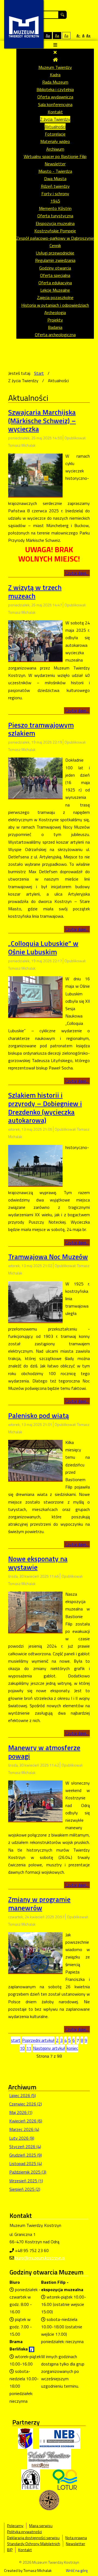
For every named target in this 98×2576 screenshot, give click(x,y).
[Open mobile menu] (55, 45)
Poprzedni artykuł (38, 2040)
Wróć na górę (77, 2571)
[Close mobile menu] (55, 52)
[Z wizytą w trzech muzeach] (35, 640)
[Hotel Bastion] (49, 2459)
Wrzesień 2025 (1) (26, 2181)
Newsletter (55, 164)
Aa (48, 35)
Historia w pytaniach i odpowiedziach (55, 305)
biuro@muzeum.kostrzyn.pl (40, 2258)
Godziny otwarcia (55, 268)
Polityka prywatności (24, 2532)
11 (29, 2048)
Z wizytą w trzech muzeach (35, 592)
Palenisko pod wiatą (39, 1415)
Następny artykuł (49, 2048)
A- (78, 35)
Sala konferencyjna (55, 104)
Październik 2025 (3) (28, 2172)
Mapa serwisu (41, 2526)
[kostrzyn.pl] (25, 2438)
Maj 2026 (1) (21, 2112)
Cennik (55, 245)
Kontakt (55, 112)
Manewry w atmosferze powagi (44, 1752)
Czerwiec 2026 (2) (26, 2104)
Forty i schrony (55, 194)
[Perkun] (30, 2479)
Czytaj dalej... (77, 573)
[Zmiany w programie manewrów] (35, 1952)
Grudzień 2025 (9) (26, 2155)
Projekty (55, 320)
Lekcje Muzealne (55, 290)
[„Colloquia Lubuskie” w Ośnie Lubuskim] (35, 996)
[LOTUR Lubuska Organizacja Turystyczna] (65, 2479)
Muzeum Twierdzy (55, 67)
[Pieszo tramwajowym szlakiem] (35, 777)
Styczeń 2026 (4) (25, 2147)
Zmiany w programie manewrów (39, 1904)
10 (22, 2048)
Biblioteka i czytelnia (55, 89)
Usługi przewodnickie (55, 253)
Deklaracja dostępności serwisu (33, 2538)
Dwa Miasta (55, 179)
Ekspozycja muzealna (55, 223)
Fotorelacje (55, 134)
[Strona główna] (55, 60)
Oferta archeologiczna (55, 335)
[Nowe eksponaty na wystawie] (35, 1612)
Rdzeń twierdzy (55, 186)
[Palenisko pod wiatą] (35, 1460)
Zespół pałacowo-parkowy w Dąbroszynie (55, 238)
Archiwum (55, 149)
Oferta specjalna (55, 275)
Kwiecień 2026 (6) (26, 2121)
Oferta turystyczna (55, 216)
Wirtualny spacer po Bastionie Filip (55, 156)
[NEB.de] (60, 2438)
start (16, 2040)
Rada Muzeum (55, 82)
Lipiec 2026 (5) (23, 2095)
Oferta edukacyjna (55, 283)
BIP (10, 2550)
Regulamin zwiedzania (55, 260)
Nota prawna (76, 2538)
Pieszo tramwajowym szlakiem (41, 729)
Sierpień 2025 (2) (25, 2189)
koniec (72, 2048)
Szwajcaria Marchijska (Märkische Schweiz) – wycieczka (42, 420)
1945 (55, 201)
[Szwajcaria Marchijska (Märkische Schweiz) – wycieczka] (35, 475)
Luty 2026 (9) (22, 2138)
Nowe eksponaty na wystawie (38, 1563)
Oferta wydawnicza (55, 97)
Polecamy (15, 2526)
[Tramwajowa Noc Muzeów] (35, 1301)
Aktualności (55, 127)
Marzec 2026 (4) (24, 2129)
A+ (88, 35)
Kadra (55, 75)
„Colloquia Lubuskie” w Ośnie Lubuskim (43, 948)
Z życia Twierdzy (55, 119)
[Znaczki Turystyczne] (49, 2500)
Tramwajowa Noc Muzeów (48, 1257)
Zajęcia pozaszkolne (55, 297)
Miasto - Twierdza (55, 171)
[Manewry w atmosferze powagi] (35, 1800)
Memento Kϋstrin (55, 208)
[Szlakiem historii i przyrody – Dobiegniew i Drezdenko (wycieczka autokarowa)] (35, 1165)
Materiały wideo (55, 141)
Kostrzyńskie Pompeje (55, 231)
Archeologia (55, 312)
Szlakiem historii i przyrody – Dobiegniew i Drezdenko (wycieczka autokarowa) (45, 1108)
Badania (55, 327)
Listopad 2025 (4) (26, 2163)
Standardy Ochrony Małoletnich (34, 2544)
